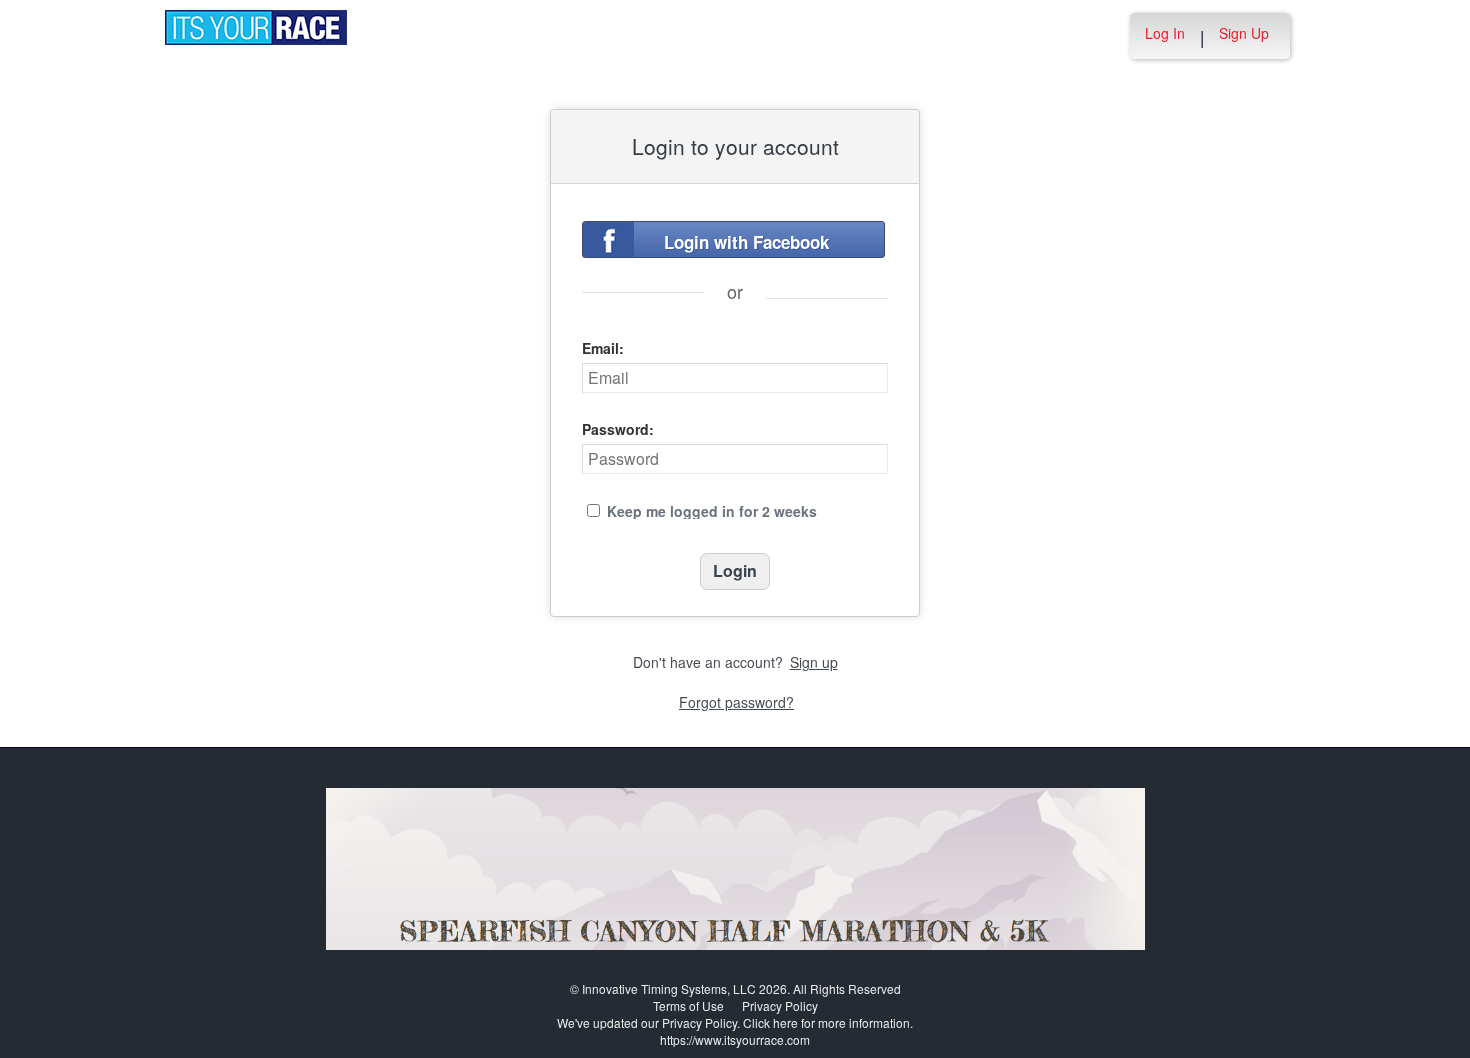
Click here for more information (826, 1022)
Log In (1165, 33)
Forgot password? (736, 702)
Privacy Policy (780, 1005)
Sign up (814, 662)
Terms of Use (688, 1005)
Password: (618, 429)
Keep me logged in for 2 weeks (712, 511)
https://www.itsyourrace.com (735, 1039)
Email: (603, 348)
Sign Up (1244, 33)
